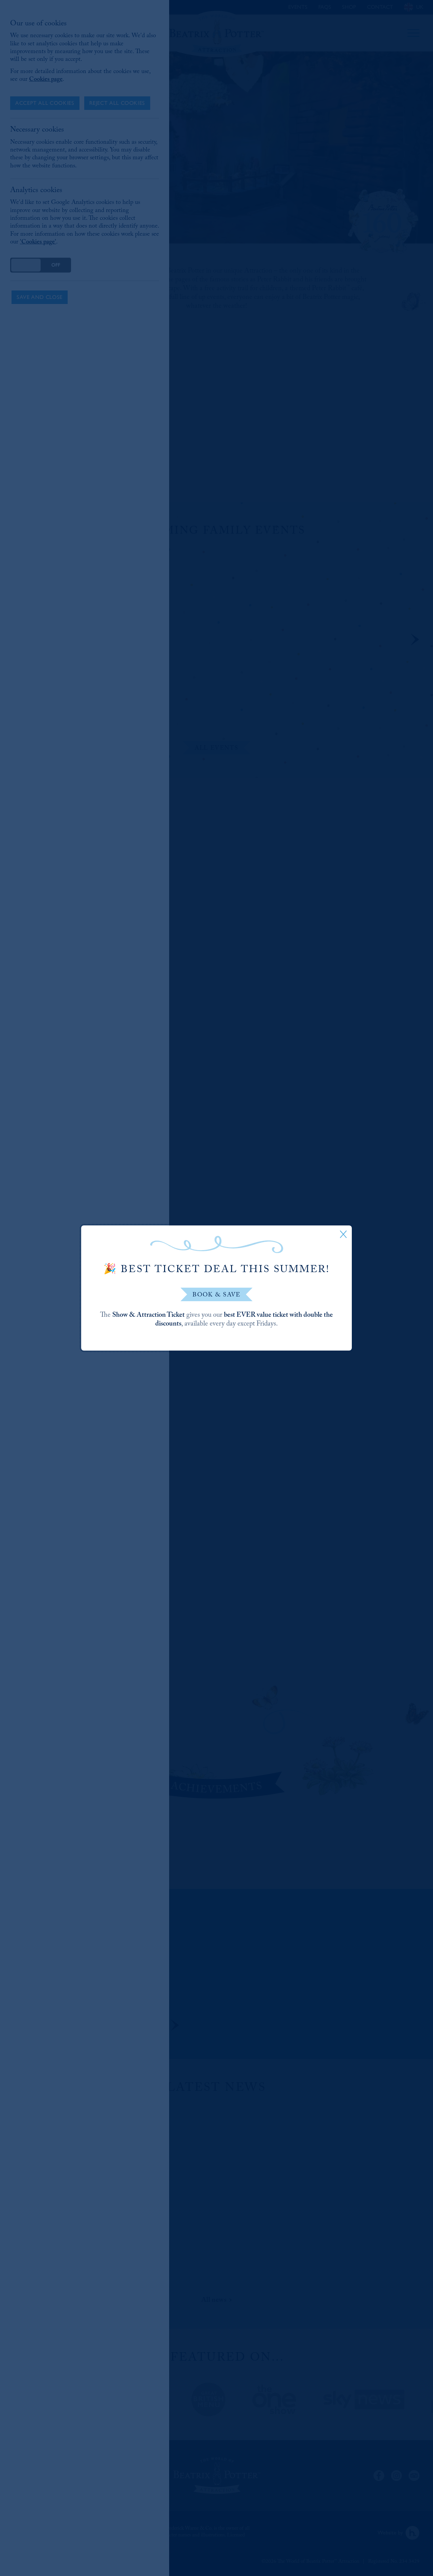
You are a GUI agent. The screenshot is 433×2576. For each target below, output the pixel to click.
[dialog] (216, 1288)
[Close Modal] (343, 1234)
